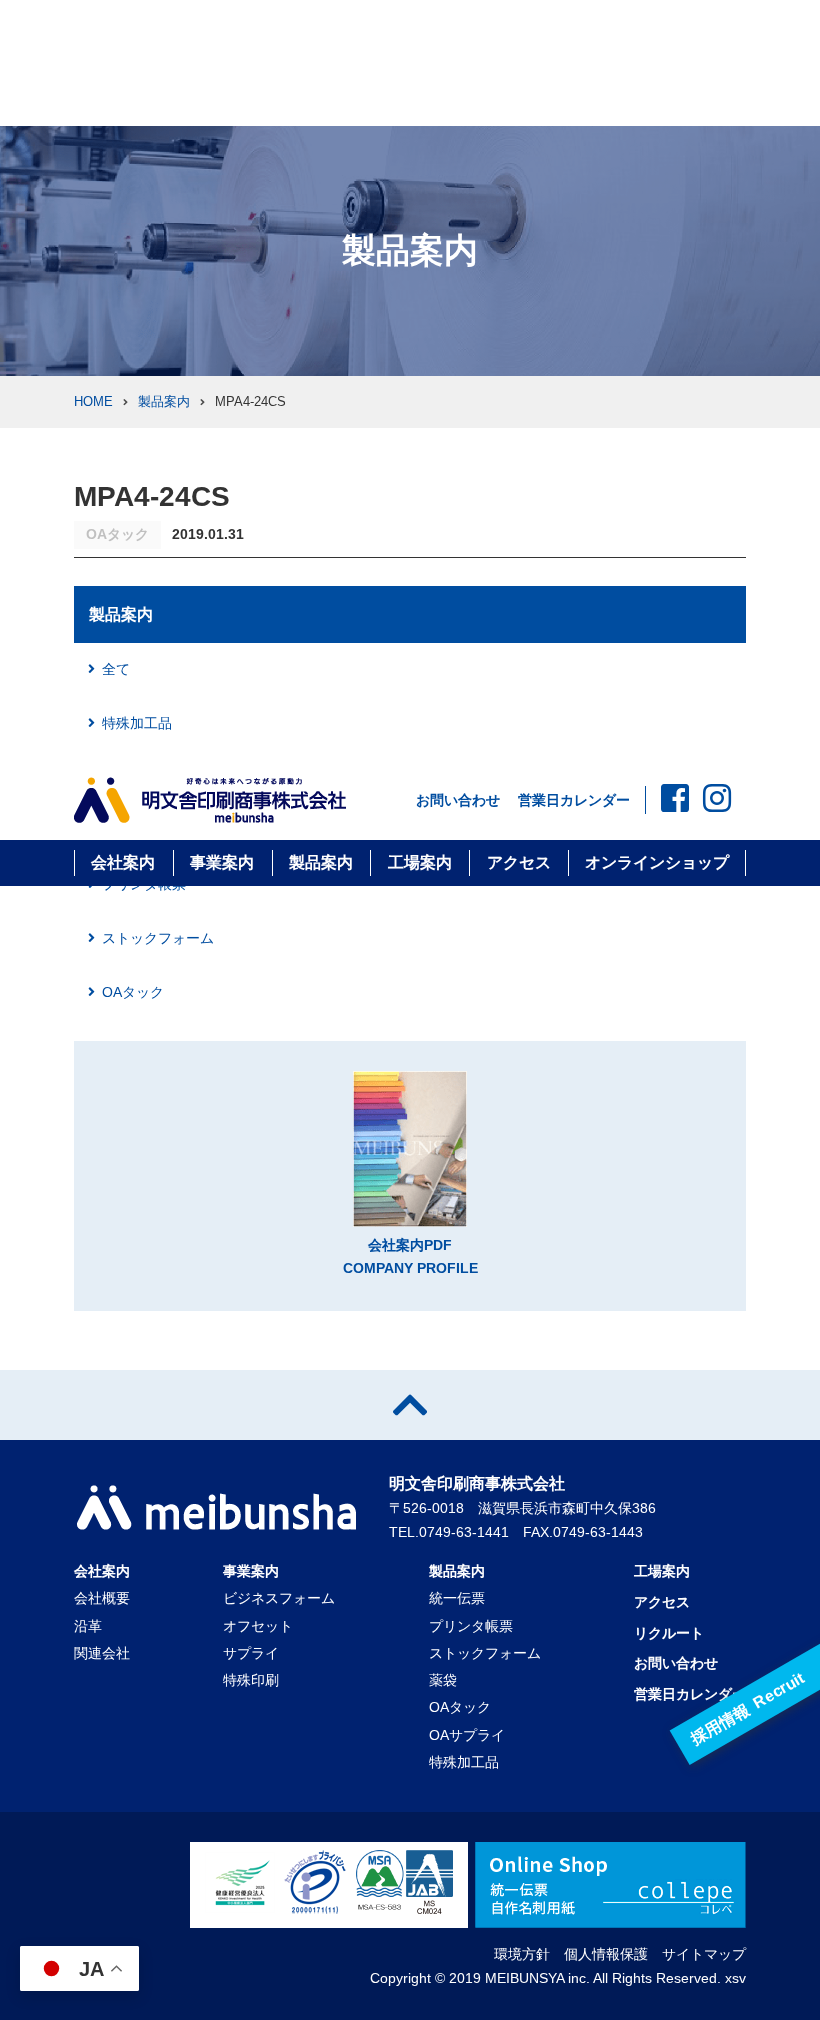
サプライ (251, 1653)
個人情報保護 (606, 1954)
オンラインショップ (657, 862)
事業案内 (222, 862)
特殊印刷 (251, 1680)
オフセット (258, 1626)
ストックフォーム (158, 938)
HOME (93, 401)
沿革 (88, 1626)
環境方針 (522, 1954)
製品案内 (321, 862)
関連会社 (102, 1653)
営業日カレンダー (574, 800)
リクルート (669, 1633)
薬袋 (443, 1680)
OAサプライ (467, 1735)
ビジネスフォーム (279, 1598)
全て (116, 669)
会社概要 (102, 1598)
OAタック (133, 992)
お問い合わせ (458, 800)
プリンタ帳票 (471, 1626)
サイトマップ (704, 1954)
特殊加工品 (137, 723)
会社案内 (123, 862)
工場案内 (420, 862)
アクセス (519, 862)
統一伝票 (457, 1598)
